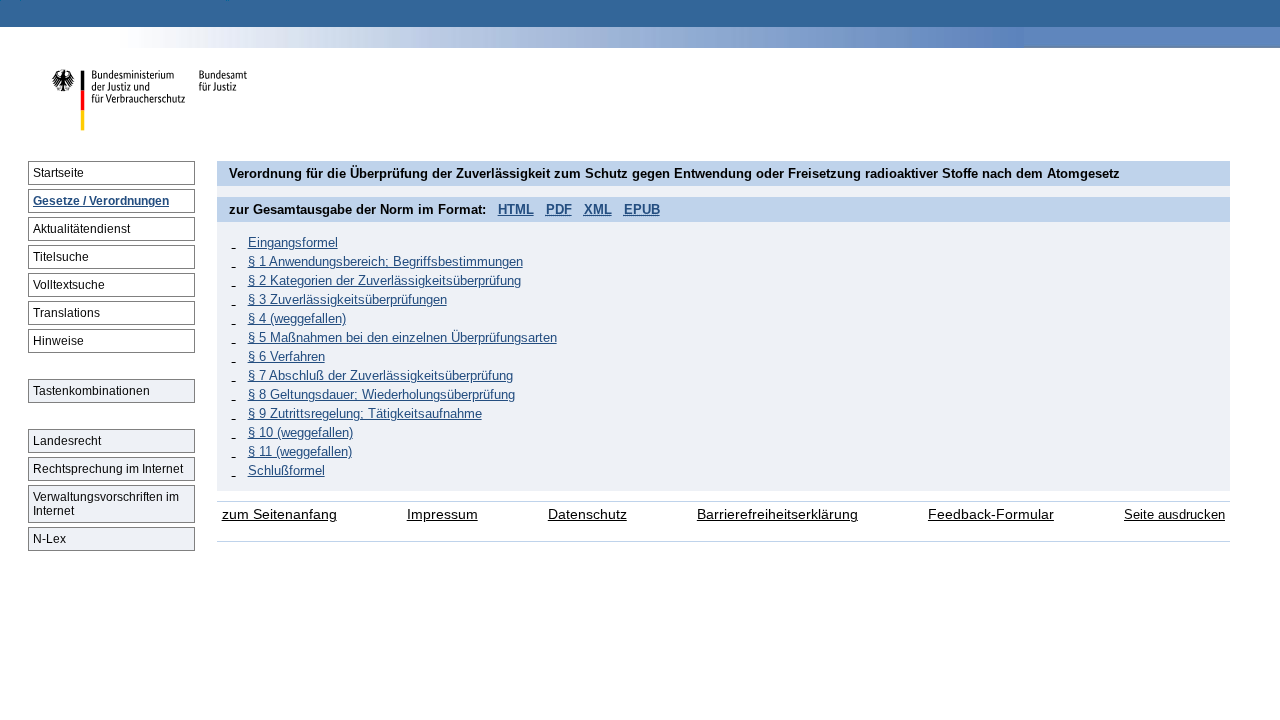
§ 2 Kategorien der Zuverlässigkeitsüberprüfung (384, 280)
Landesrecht (67, 441)
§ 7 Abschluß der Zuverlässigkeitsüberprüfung (380, 375)
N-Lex (49, 539)
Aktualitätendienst (81, 229)
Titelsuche (61, 257)
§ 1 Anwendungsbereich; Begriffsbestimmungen (385, 261)
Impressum (442, 514)
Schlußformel (286, 470)
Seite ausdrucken (1174, 514)
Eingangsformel (293, 242)
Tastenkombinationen (91, 391)
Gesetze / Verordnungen (101, 201)
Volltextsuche (69, 285)
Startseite (58, 173)
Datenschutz (587, 514)
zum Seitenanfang (279, 514)
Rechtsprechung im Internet (108, 469)
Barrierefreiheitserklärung (777, 514)
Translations (66, 313)
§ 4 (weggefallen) (297, 318)
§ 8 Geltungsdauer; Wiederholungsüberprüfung (381, 394)
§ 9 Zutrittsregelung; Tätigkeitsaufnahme (365, 413)
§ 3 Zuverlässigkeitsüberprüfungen (347, 299)
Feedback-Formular (991, 514)
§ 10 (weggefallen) (300, 432)
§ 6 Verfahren (286, 356)
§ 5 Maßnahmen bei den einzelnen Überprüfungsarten (402, 337)
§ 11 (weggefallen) (300, 451)
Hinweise (58, 341)
